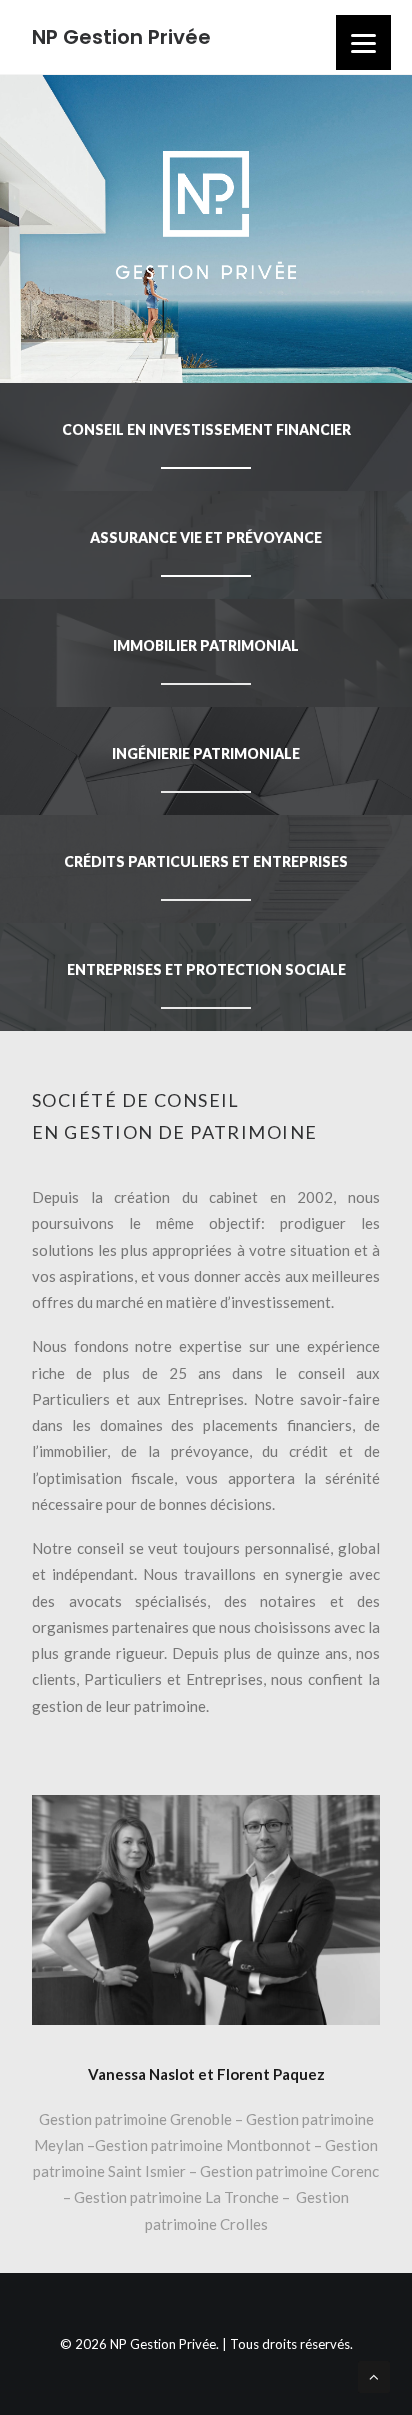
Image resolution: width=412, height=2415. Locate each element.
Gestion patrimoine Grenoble (135, 2119)
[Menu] (363, 42)
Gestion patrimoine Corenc (289, 2171)
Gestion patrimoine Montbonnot (204, 2145)
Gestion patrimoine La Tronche (178, 2197)
